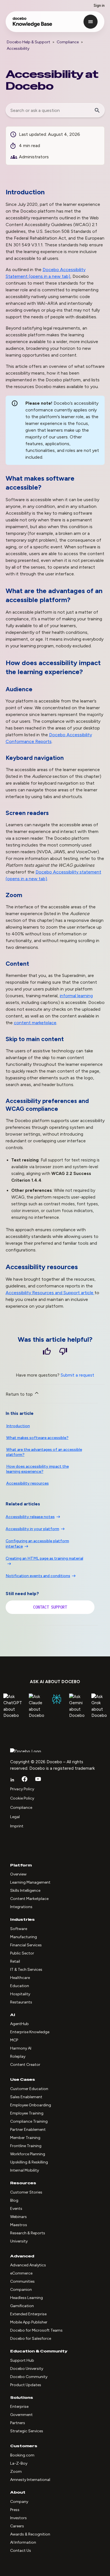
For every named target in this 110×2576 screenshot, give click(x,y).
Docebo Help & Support (28, 42)
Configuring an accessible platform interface (37, 1544)
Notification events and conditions (38, 1576)
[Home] (33, 24)
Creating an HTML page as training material (44, 1558)
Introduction (18, 1426)
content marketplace (35, 1023)
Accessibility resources (27, 1483)
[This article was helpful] (47, 1352)
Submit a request (77, 1375)
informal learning (76, 996)
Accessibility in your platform (32, 1529)
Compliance (68, 42)
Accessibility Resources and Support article (50, 1293)
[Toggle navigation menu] (91, 22)
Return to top (20, 1394)
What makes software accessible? (37, 1438)
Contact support (50, 1607)
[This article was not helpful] (63, 1352)
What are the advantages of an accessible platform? (44, 1452)
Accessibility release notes (30, 1517)
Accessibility (18, 49)
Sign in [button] (99, 5)
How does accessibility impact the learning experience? (38, 1469)
